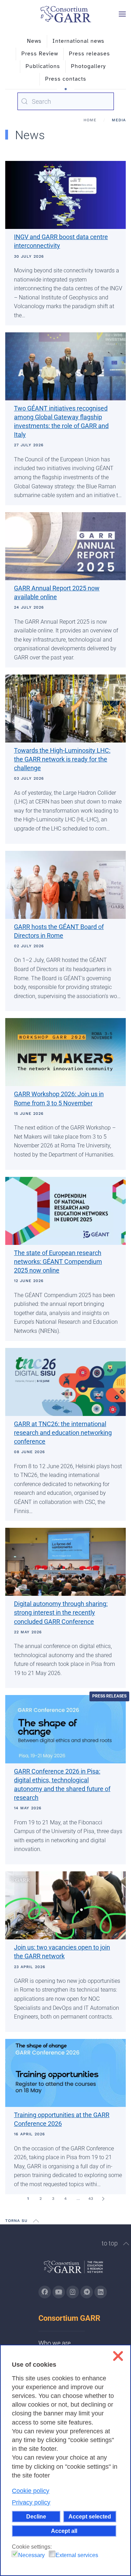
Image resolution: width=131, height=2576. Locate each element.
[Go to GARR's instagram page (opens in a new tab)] (73, 2292)
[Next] (103, 2199)
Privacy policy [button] (31, 2502)
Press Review (40, 54)
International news (78, 41)
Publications (43, 66)
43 (91, 2199)
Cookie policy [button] (31, 2491)
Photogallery (88, 66)
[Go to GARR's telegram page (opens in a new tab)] (87, 2292)
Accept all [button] (64, 2531)
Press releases (89, 54)
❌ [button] (118, 2356)
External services (77, 2555)
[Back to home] (66, 14)
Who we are (54, 2343)
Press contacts (66, 79)
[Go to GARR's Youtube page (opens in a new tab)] (59, 2292)
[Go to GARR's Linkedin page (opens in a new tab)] (101, 2292)
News (34, 41)
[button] (122, 14)
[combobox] (66, 101)
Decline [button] (36, 2516)
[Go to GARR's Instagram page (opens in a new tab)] (45, 2292)
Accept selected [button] (90, 2516)
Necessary (31, 2555)
